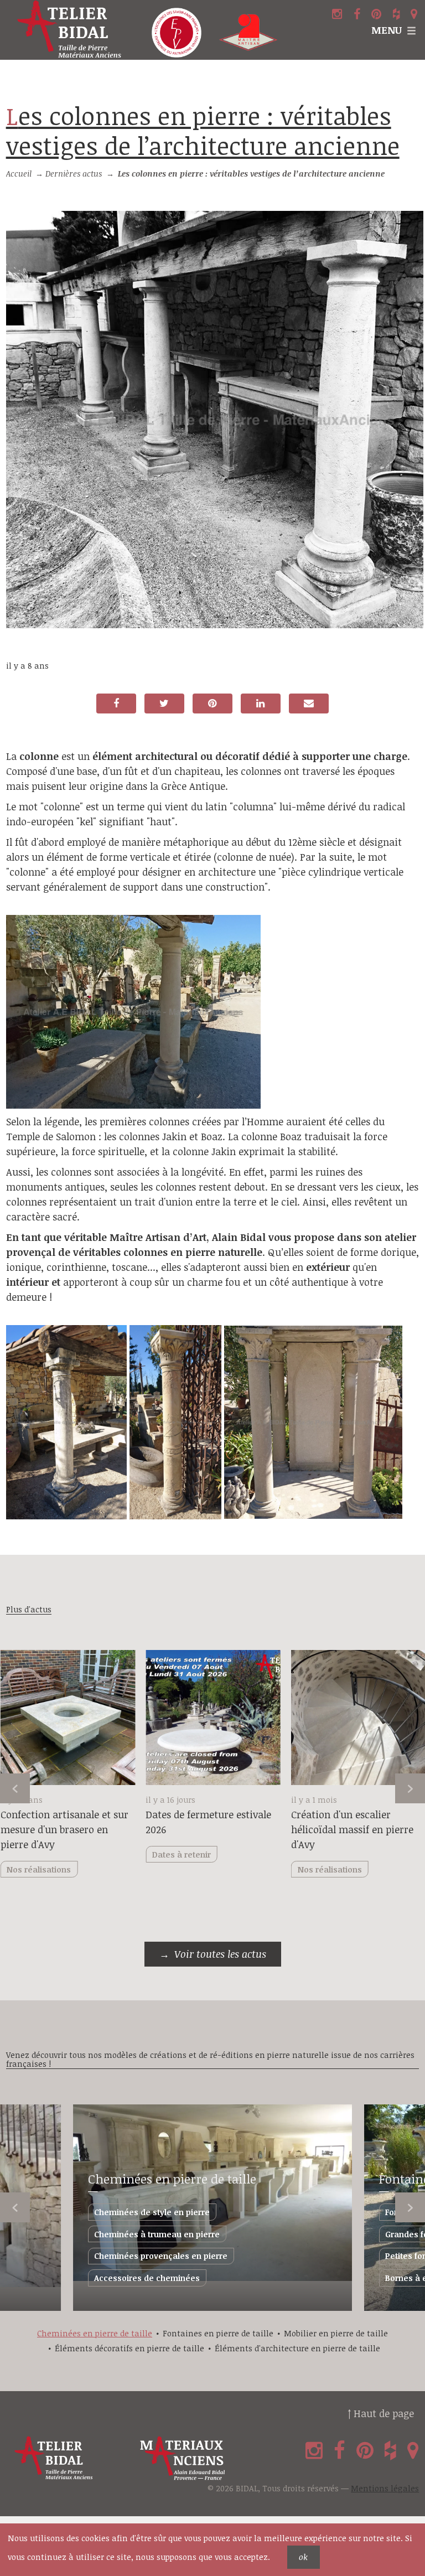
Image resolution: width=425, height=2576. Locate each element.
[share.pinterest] (212, 704)
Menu (387, 30)
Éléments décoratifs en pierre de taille (129, 2348)
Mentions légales (385, 2488)
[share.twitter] (164, 704)
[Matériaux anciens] (201, 2458)
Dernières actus (74, 174)
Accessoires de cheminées (147, 2278)
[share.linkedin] (261, 704)
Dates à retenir (182, 1855)
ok (303, 2557)
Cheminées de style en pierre (152, 2212)
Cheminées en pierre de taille (172, 2179)
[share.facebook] (116, 704)
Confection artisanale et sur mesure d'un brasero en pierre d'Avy (64, 1829)
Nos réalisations (330, 1869)
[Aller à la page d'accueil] (71, 30)
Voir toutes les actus (220, 1954)
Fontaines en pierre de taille (218, 2333)
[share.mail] (309, 704)
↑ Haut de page (381, 2413)
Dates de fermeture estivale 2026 (208, 1822)
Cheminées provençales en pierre (161, 2256)
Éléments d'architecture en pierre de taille (297, 2348)
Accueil (19, 174)
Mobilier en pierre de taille (336, 2333)
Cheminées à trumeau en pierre (157, 2234)
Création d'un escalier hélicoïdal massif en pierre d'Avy (352, 1829)
